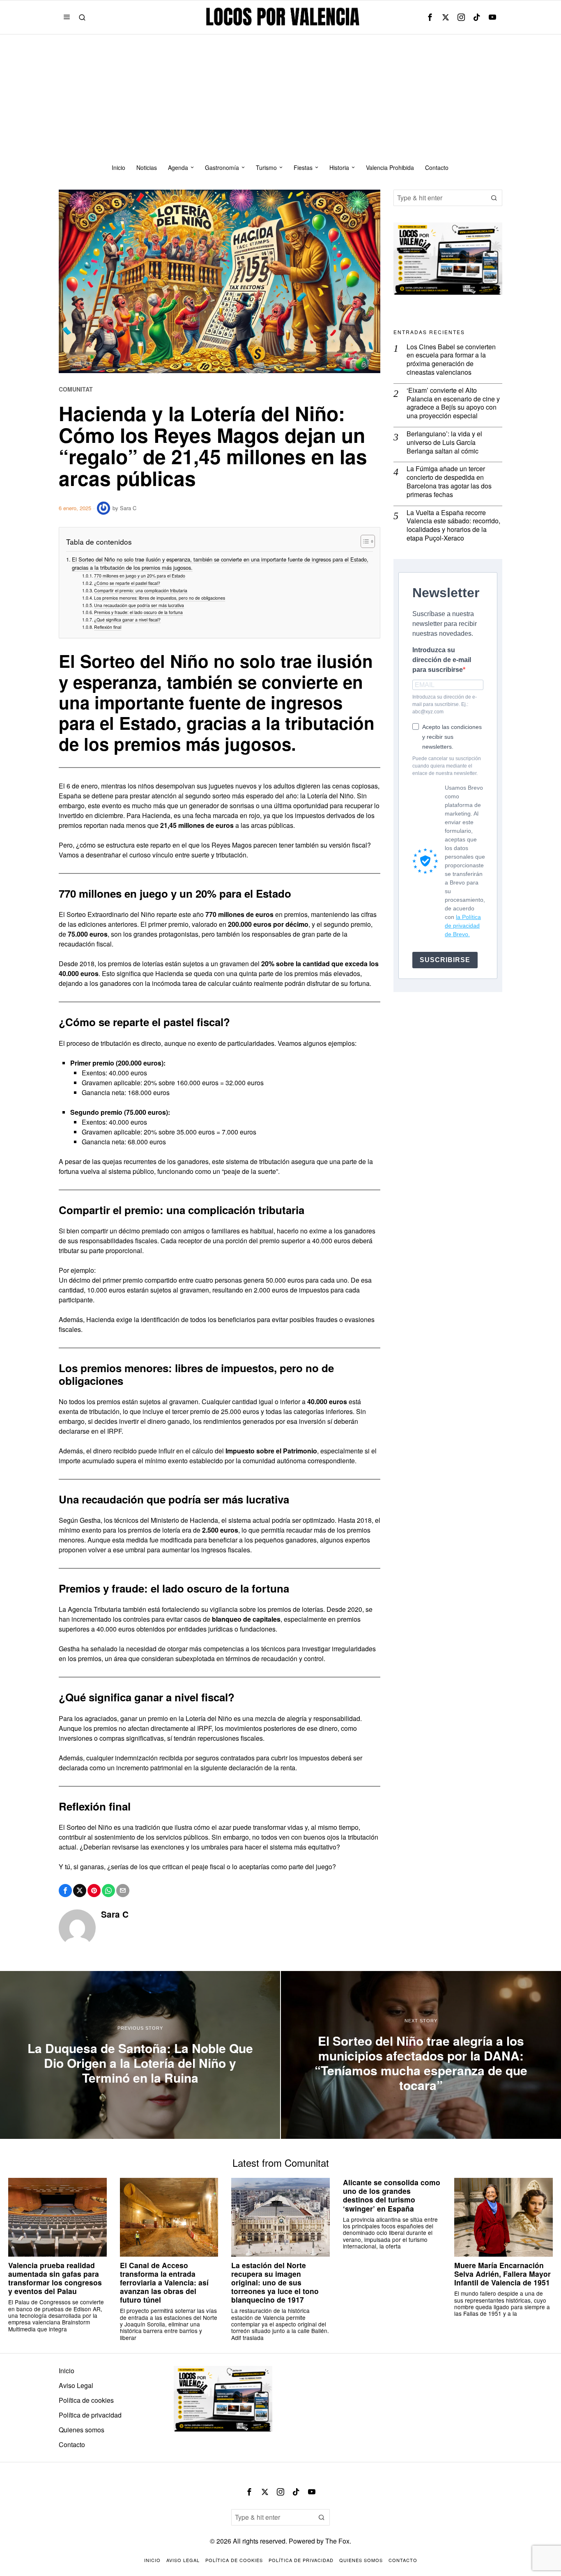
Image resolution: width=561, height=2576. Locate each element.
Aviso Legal (76, 2385)
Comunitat (76, 389)
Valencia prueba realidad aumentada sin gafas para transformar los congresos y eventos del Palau (55, 2278)
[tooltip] (430, 17)
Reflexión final (108, 627)
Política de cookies (86, 2400)
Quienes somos (82, 2430)
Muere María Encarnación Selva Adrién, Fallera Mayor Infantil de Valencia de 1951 (502, 2274)
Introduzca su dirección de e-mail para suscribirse (442, 660)
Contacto (72, 2444)
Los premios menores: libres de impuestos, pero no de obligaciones (160, 598)
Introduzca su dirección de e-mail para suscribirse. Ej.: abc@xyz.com (445, 704)
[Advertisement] (280, 96)
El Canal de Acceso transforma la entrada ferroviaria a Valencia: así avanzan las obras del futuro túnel (164, 2283)
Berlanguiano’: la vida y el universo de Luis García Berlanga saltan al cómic (444, 442)
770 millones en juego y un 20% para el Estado (140, 576)
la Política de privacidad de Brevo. (463, 926)
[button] (494, 198)
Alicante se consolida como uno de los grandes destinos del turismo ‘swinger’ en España (392, 2195)
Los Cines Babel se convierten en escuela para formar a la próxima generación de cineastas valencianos (451, 360)
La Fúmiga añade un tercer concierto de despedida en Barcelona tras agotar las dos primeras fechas (449, 482)
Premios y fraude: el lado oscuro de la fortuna (138, 612)
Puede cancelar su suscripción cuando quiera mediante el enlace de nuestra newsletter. (447, 766)
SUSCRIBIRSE (445, 960)
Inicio (67, 2371)
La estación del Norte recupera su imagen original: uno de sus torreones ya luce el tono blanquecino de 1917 (275, 2283)
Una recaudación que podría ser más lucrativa (139, 605)
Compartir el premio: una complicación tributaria (141, 590)
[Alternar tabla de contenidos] (364, 541)
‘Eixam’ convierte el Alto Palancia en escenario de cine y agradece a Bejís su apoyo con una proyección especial (453, 403)
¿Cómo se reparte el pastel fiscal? (127, 583)
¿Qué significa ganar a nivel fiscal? (127, 620)
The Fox (337, 2541)
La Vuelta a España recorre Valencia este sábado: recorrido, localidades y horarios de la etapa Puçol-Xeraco (453, 526)
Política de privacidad (90, 2415)
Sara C (128, 508)
